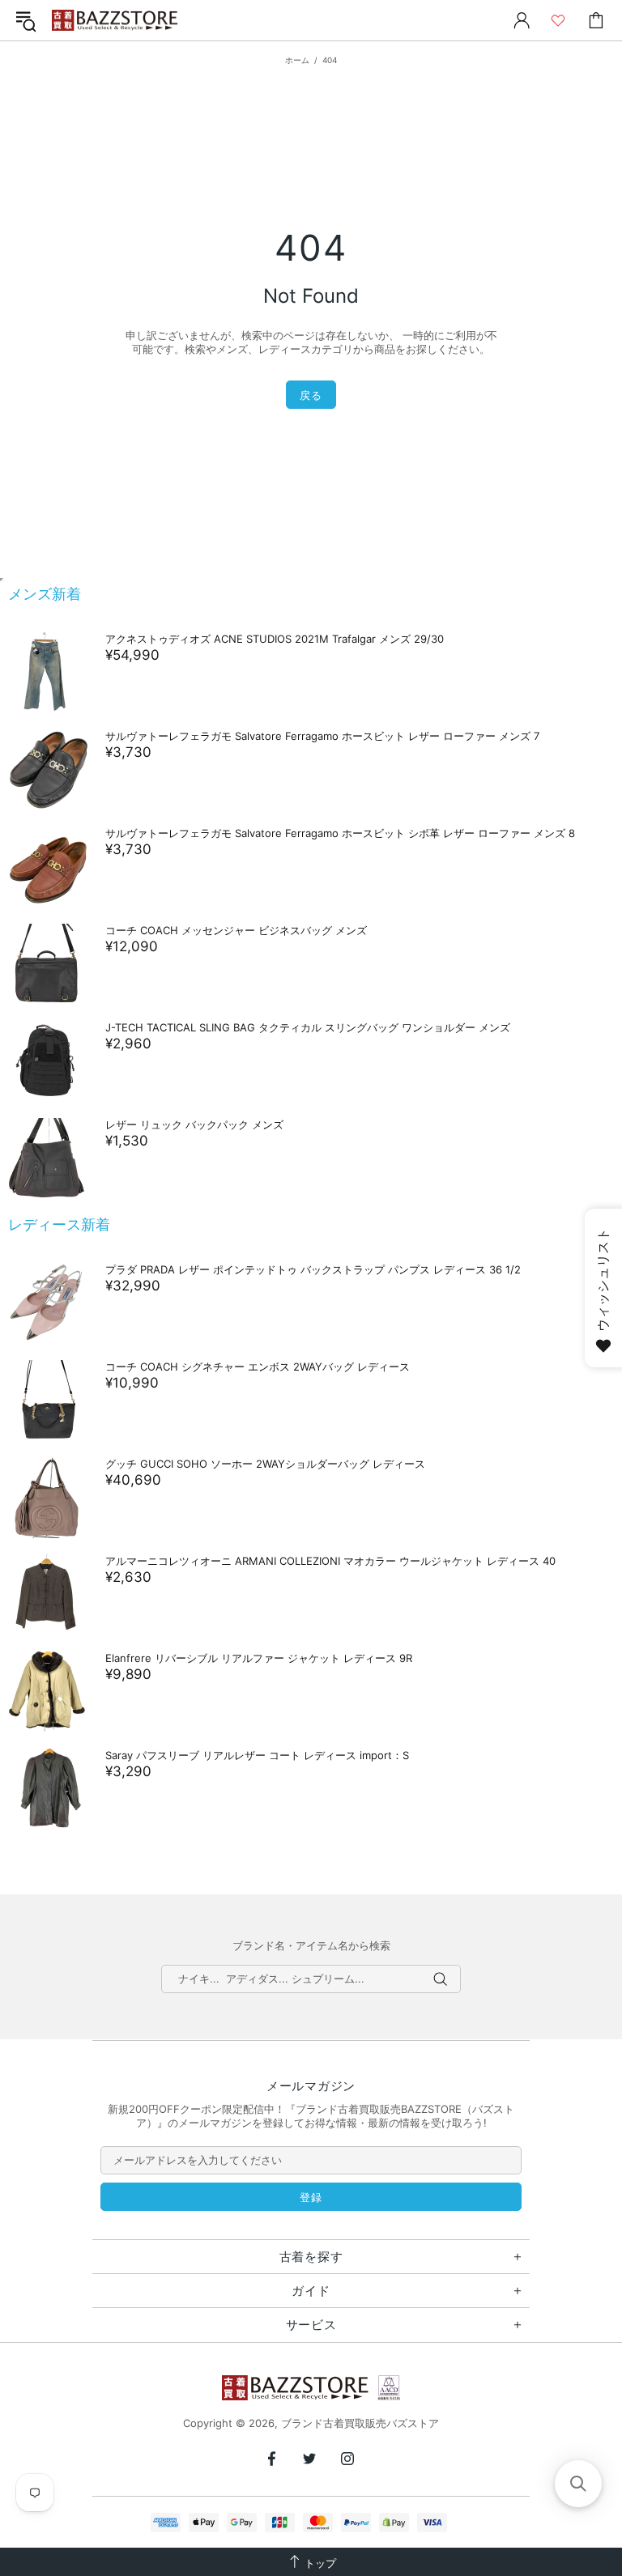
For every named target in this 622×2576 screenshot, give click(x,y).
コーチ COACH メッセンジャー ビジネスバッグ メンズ (236, 930)
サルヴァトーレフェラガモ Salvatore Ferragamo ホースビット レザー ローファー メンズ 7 (322, 736)
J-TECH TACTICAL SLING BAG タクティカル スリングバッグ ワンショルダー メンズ (308, 1027)
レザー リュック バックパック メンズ (194, 1124)
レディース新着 (59, 1224)
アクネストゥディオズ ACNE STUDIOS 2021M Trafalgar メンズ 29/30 (275, 639)
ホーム (297, 60)
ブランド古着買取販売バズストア (117, 21)
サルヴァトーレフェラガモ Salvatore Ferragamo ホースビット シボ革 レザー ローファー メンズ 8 (340, 833)
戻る (311, 395)
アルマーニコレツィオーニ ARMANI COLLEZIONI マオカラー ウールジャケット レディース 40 (330, 1561)
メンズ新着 (45, 594)
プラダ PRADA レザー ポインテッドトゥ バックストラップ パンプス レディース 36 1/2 (313, 1269)
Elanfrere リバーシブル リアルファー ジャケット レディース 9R (259, 1658)
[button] (578, 2484)
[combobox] (311, 1979)
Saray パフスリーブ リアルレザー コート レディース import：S (257, 1755)
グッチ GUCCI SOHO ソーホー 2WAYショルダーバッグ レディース (265, 1464)
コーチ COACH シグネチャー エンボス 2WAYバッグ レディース (258, 1367)
